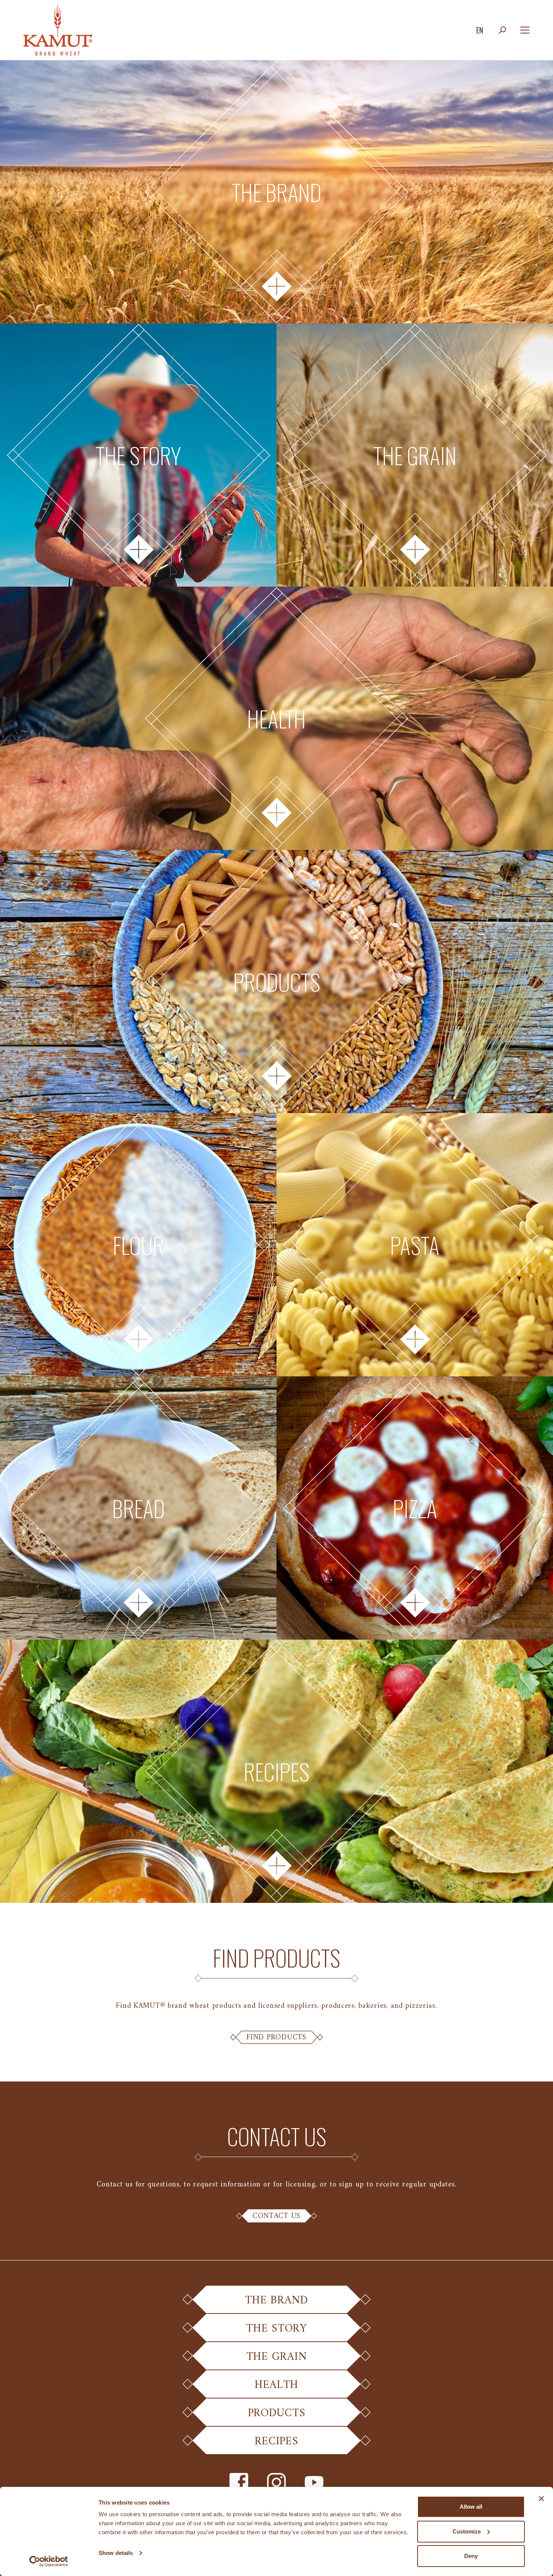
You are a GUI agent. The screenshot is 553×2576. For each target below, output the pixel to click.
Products (277, 2413)
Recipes (276, 2442)
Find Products (276, 2037)
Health (276, 2385)
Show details (116, 2553)
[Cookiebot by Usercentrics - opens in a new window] (49, 2561)
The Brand (276, 2301)
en (480, 30)
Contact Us (276, 2216)
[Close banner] (541, 2499)
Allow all (471, 2507)
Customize (467, 2531)
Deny (471, 2556)
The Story (276, 2329)
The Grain (276, 2357)
